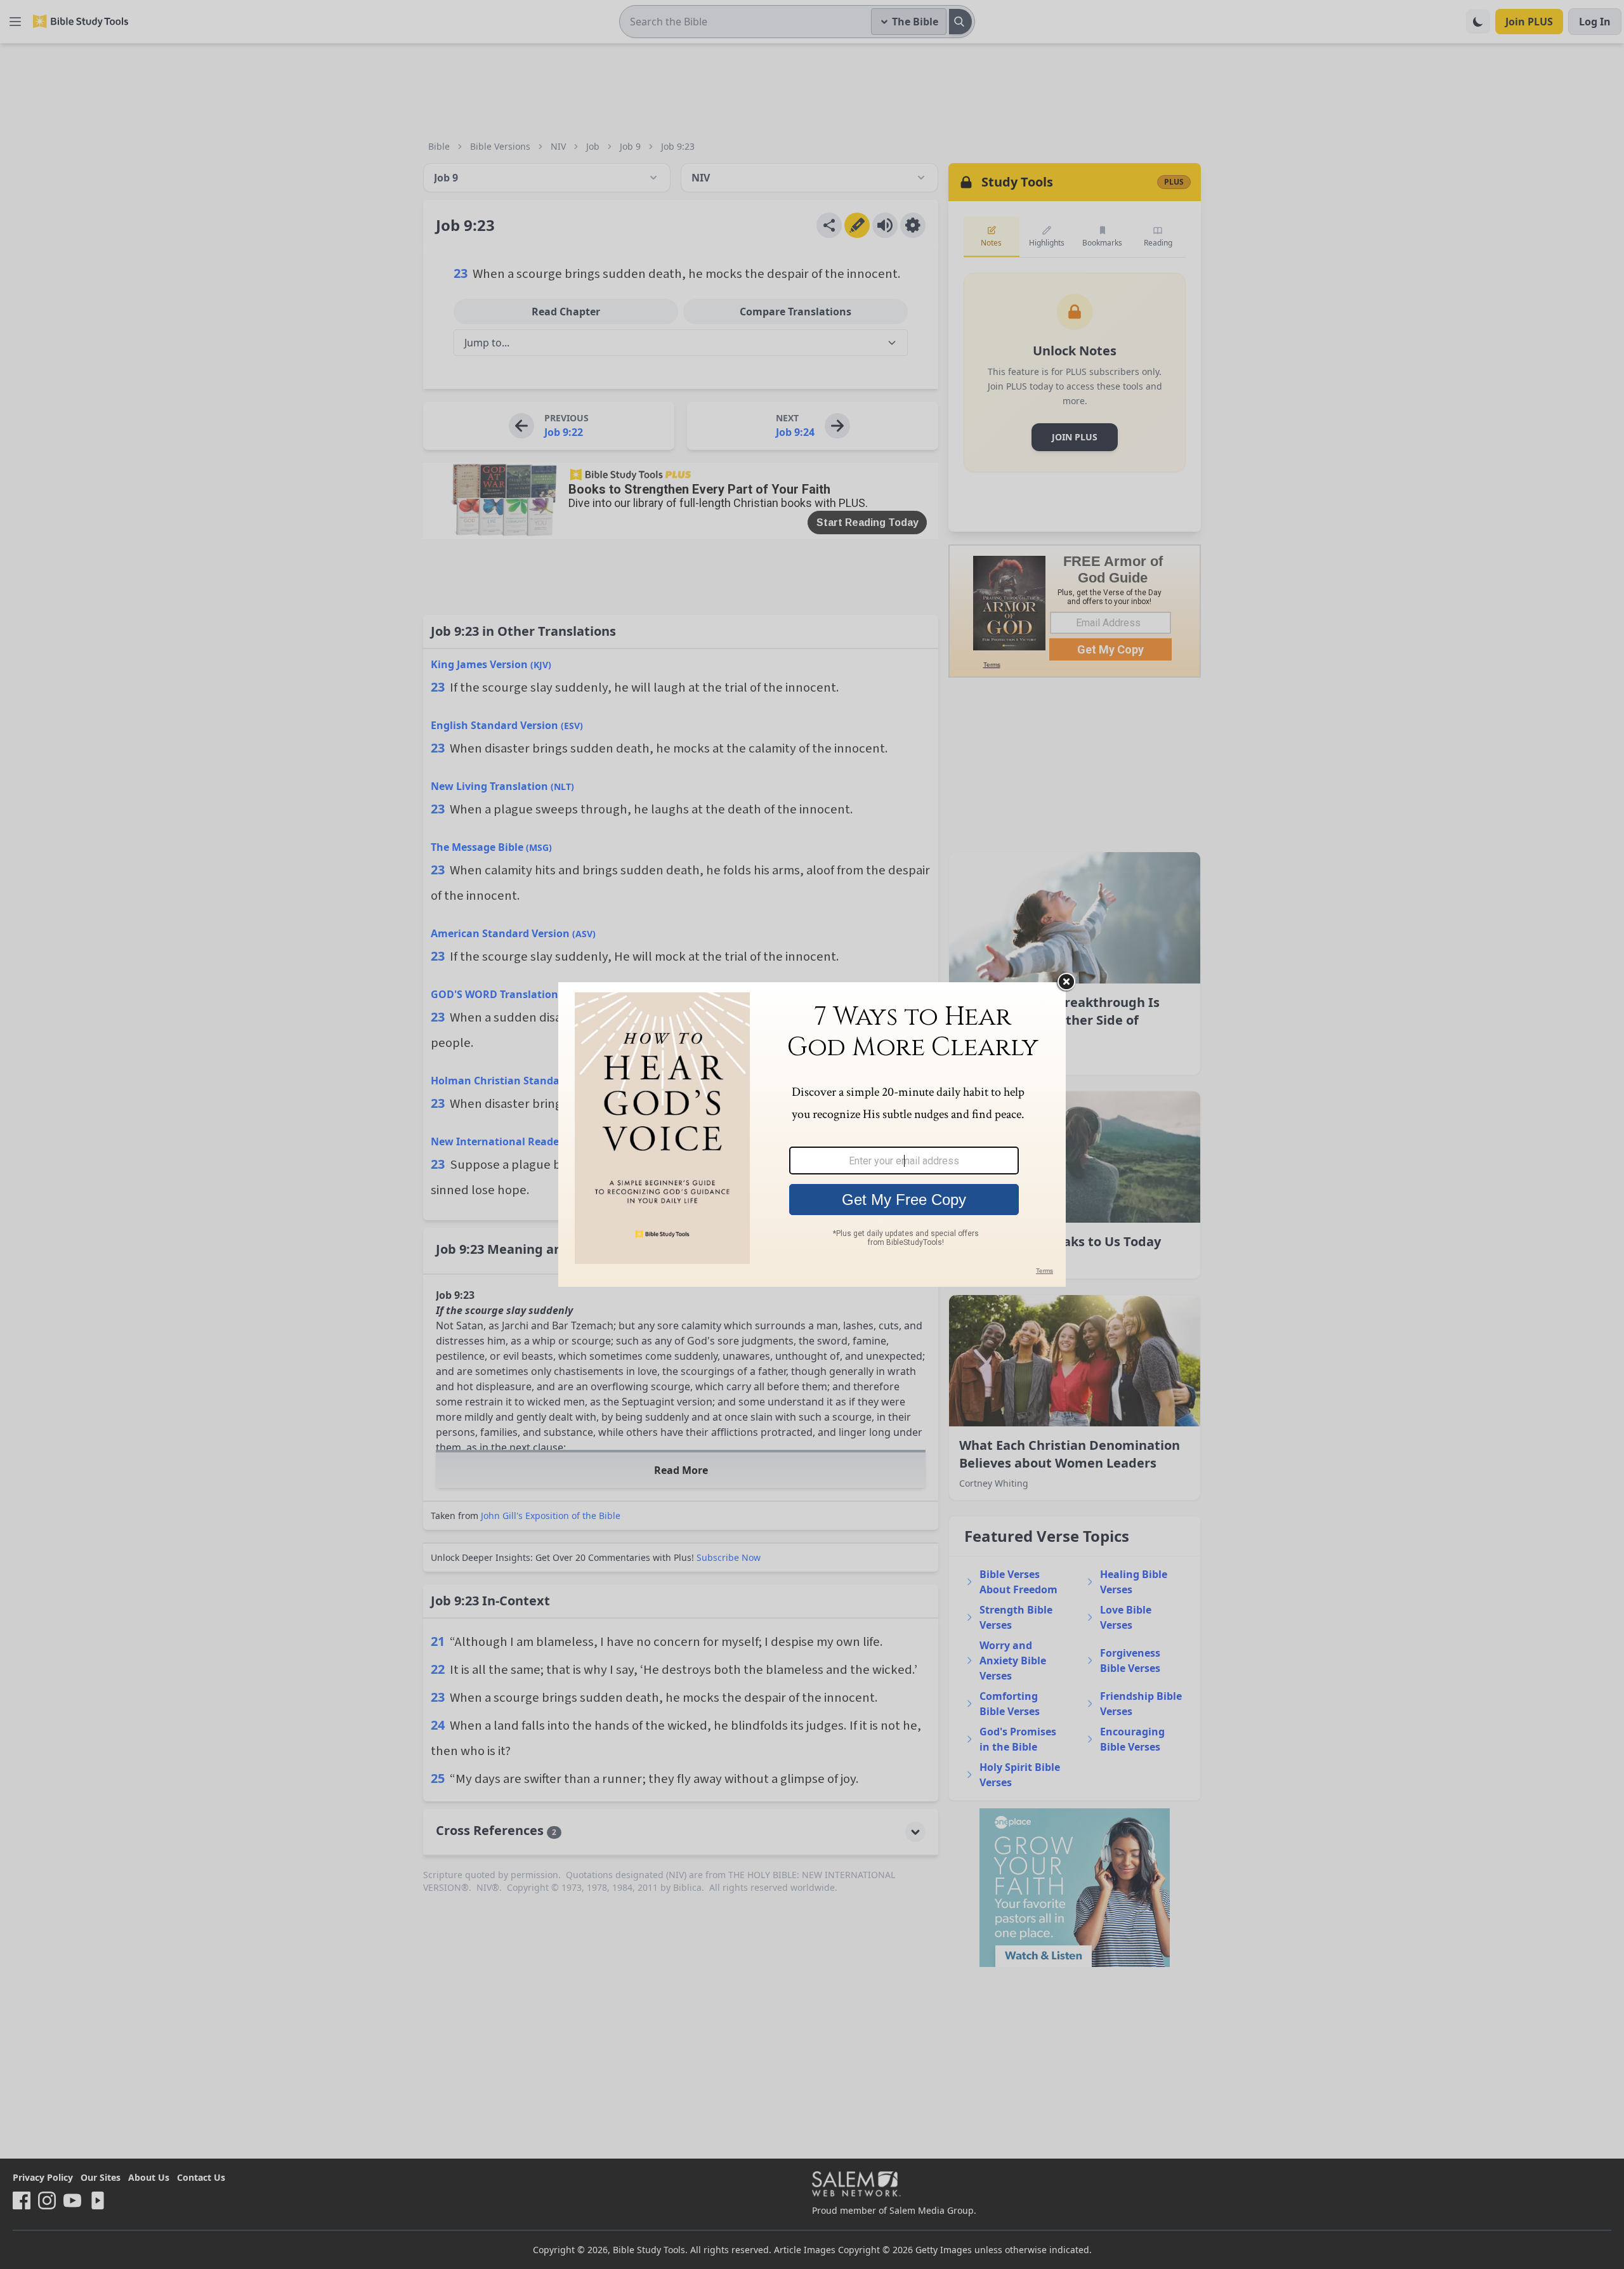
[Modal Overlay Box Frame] (812, 1134)
